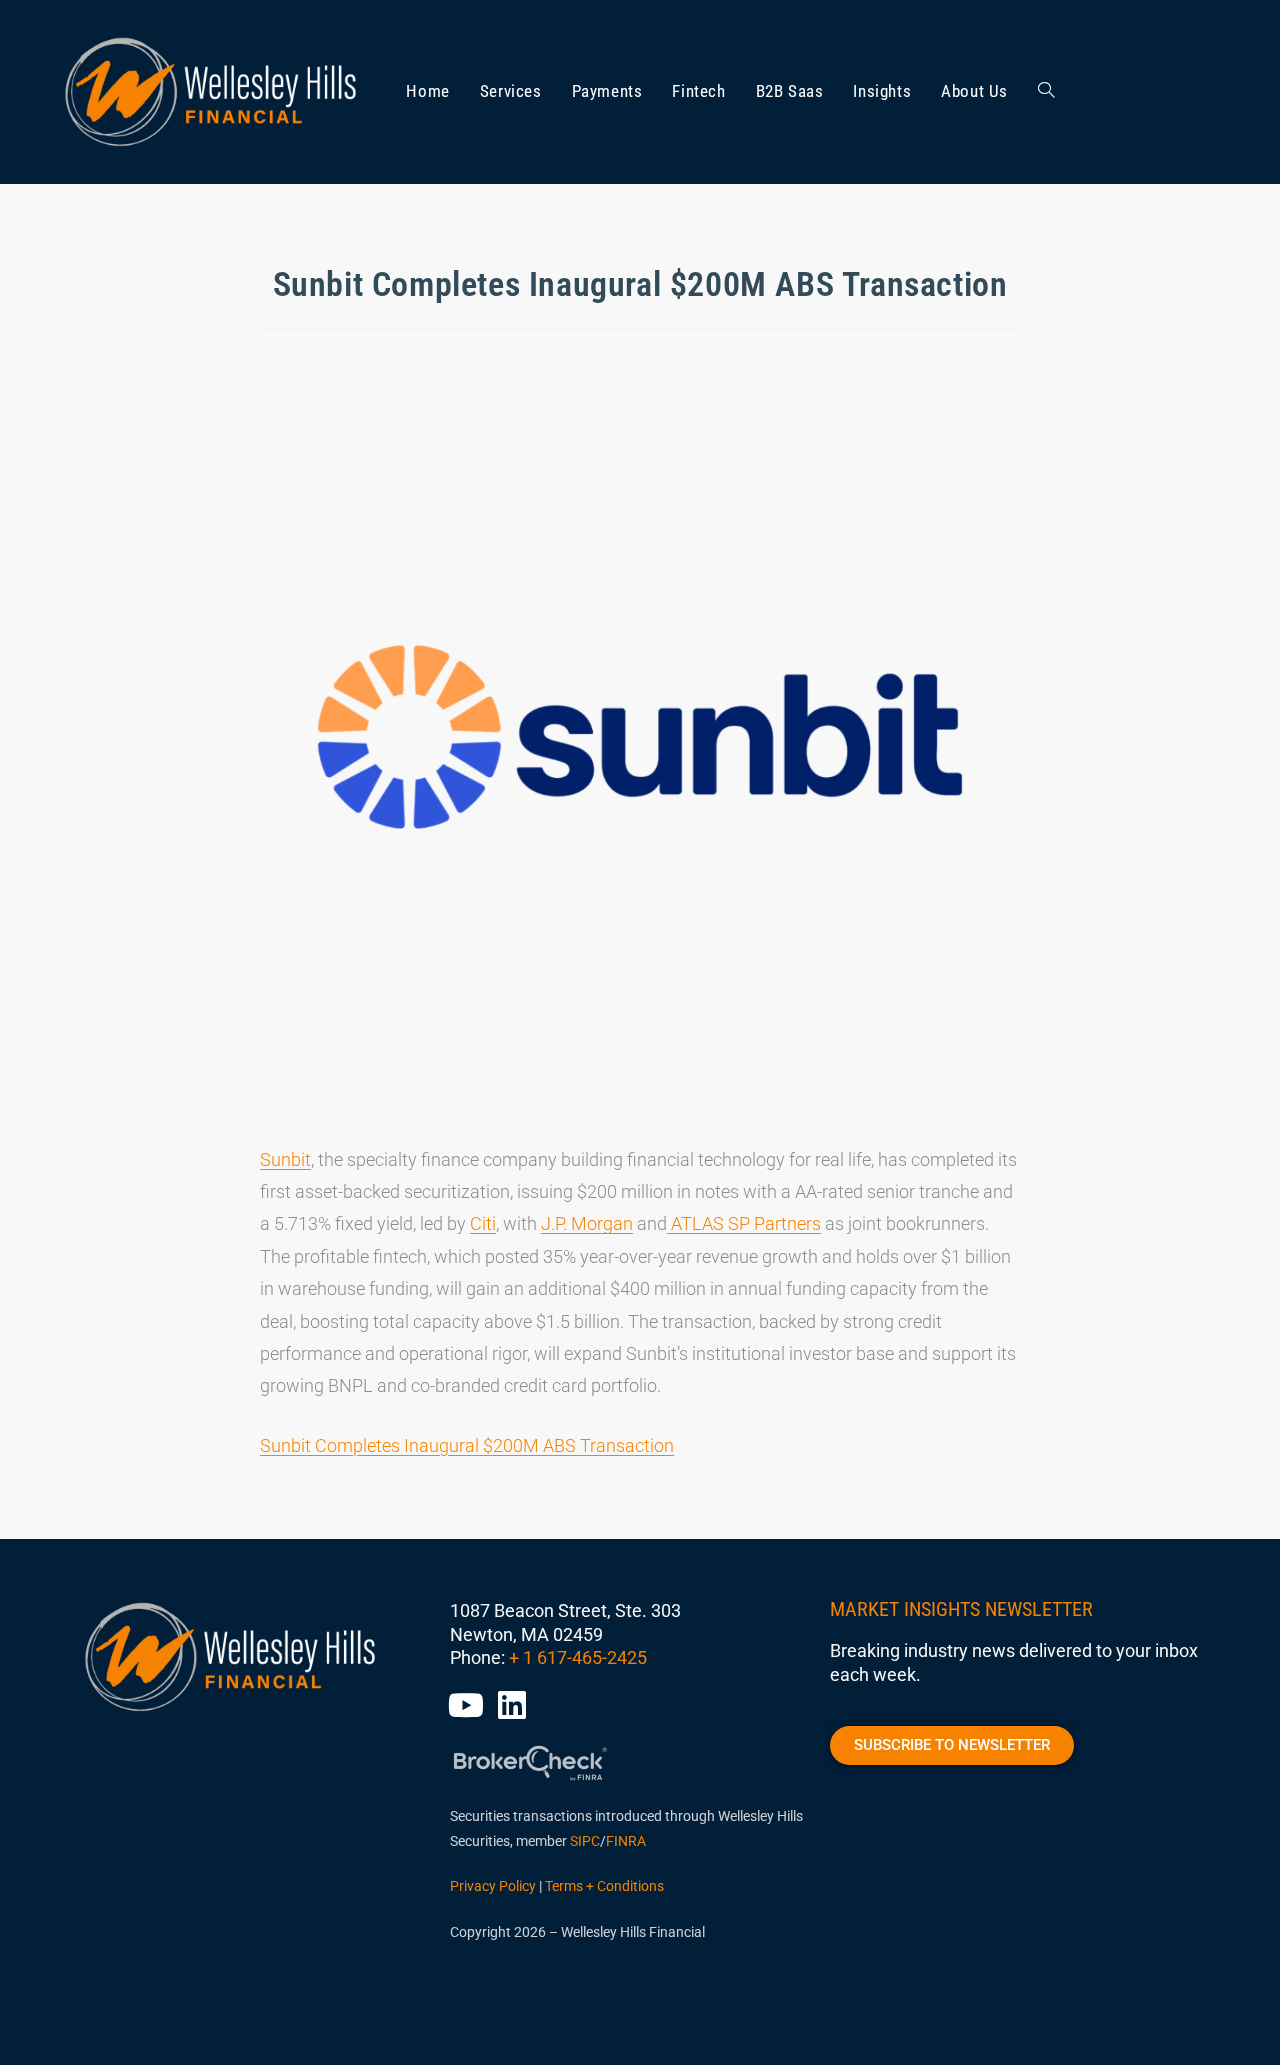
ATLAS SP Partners (744, 1223)
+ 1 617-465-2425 (578, 1657)
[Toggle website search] (1046, 92)
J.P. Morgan (587, 1223)
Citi (483, 1223)
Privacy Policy (493, 1886)
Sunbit (285, 1159)
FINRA (626, 1841)
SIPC (585, 1841)
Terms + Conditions (604, 1886)
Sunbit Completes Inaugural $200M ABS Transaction (467, 1445)
